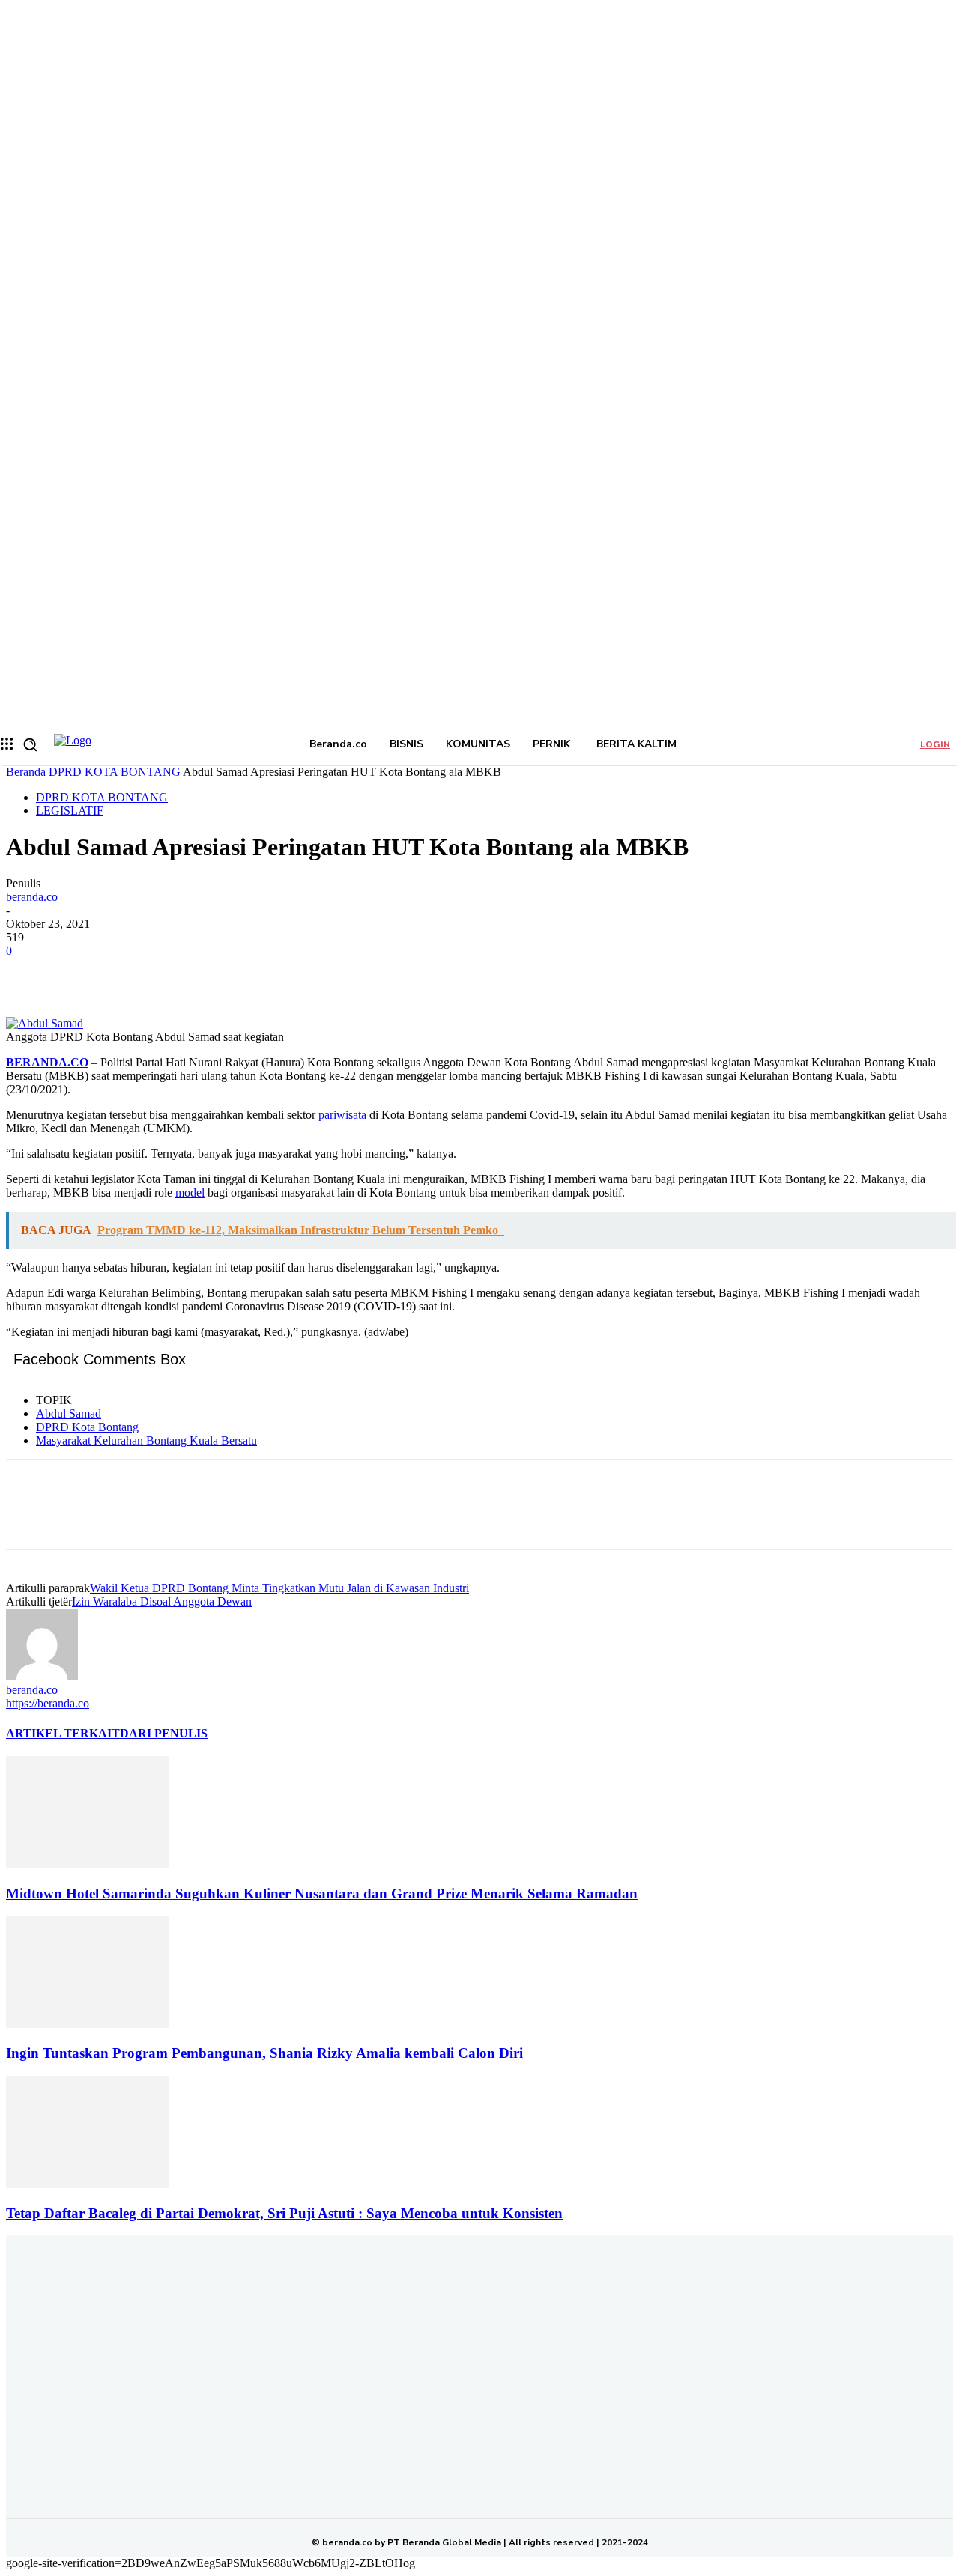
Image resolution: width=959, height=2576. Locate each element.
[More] (247, 973)
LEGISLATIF (70, 811)
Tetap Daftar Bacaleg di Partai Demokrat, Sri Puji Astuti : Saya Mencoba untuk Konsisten (284, 2213)
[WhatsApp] (193, 973)
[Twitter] (85, 973)
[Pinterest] (139, 973)
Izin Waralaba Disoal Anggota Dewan (162, 1601)
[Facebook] (31, 973)
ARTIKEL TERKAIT (63, 1733)
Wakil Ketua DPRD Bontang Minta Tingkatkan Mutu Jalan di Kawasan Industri (279, 1588)
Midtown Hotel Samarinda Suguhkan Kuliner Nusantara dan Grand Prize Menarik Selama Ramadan (322, 1893)
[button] (30, 744)
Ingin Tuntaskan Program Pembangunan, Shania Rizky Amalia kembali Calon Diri (264, 2053)
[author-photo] (42, 1676)
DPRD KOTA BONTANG (115, 772)
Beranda (26, 772)
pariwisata (342, 1115)
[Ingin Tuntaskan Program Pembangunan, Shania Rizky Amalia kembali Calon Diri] (88, 2024)
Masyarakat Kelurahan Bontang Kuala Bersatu (146, 1440)
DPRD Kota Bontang (87, 1427)
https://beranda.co (48, 1703)
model (190, 1193)
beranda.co (32, 897)
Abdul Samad (69, 1413)
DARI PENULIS (164, 1733)
